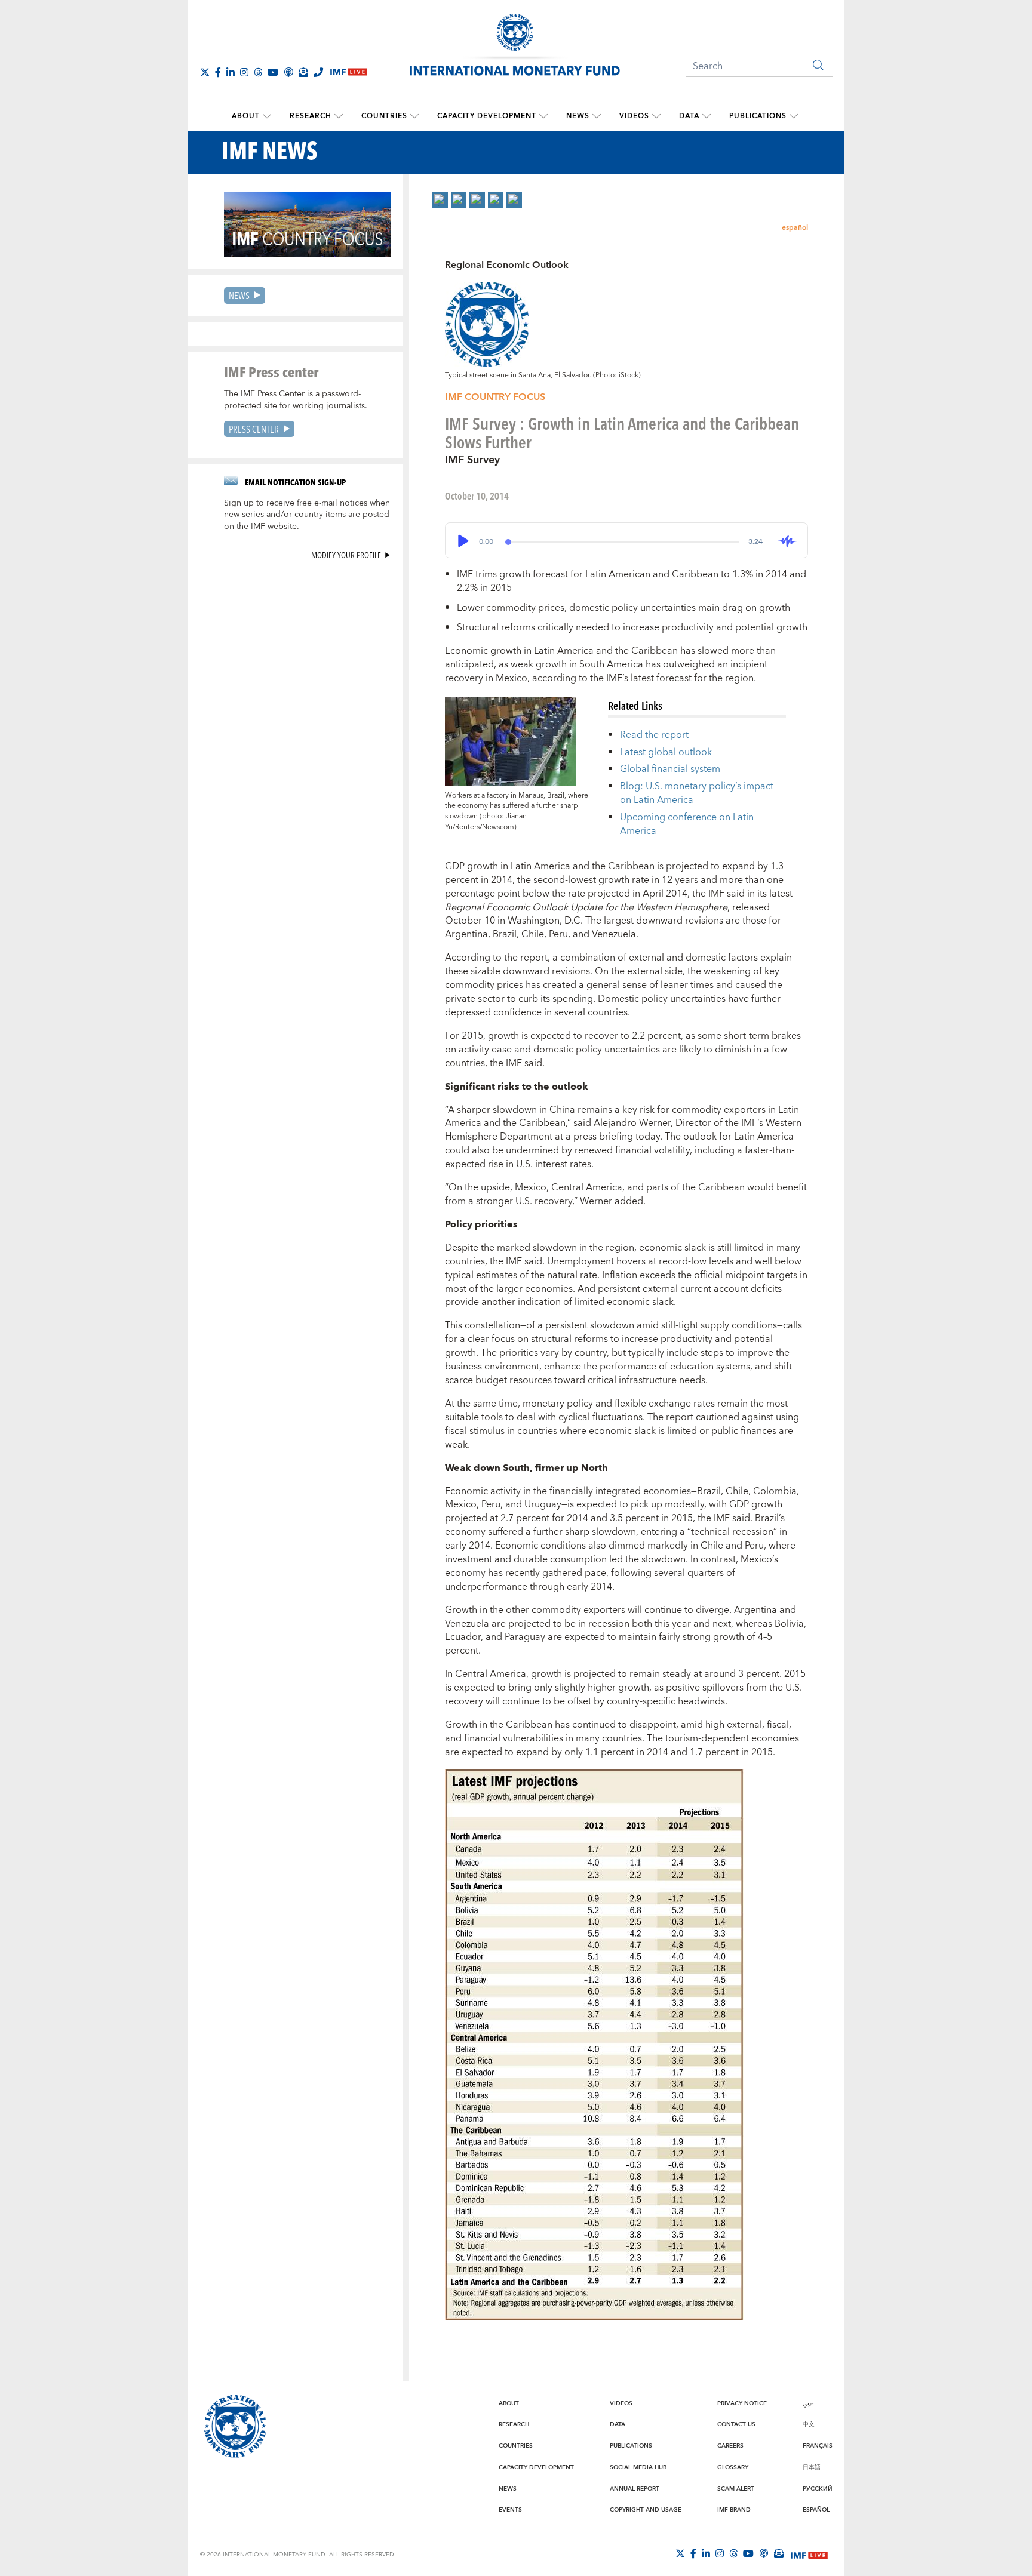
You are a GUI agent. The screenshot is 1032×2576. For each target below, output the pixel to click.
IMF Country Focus (495, 397)
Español (816, 2510)
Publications (758, 116)
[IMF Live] (809, 2554)
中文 (809, 2424)
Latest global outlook (666, 752)
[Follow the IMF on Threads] (258, 72)
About (246, 116)
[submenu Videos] (656, 116)
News (578, 116)
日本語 (812, 2467)
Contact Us (736, 2424)
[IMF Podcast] (288, 72)
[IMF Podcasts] (764, 2553)
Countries (384, 116)
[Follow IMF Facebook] (218, 72)
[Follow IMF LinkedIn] (231, 72)
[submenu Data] (707, 116)
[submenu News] (597, 116)
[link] (440, 200)
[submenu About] (267, 116)
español (795, 228)
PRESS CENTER (254, 429)
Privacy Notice (742, 2403)
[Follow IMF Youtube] (273, 72)
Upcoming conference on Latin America (687, 824)
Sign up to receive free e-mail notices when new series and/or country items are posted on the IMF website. (307, 515)
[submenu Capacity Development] (543, 116)
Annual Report (635, 2489)
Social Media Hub (638, 2467)
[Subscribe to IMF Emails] (303, 72)
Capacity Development (487, 116)
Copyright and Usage (646, 2510)
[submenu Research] (339, 116)
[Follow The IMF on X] (205, 72)
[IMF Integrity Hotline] (318, 72)
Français (818, 2446)
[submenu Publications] (794, 116)
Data (689, 116)
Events (510, 2510)
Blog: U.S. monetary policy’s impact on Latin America (697, 793)
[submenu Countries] (414, 116)
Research (311, 116)
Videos (634, 116)
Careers (730, 2446)
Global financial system (670, 769)
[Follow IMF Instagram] (244, 72)
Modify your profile (346, 555)
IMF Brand (734, 2510)
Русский (818, 2489)
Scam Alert (736, 2489)
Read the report (654, 735)
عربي (808, 2403)
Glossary (733, 2467)
